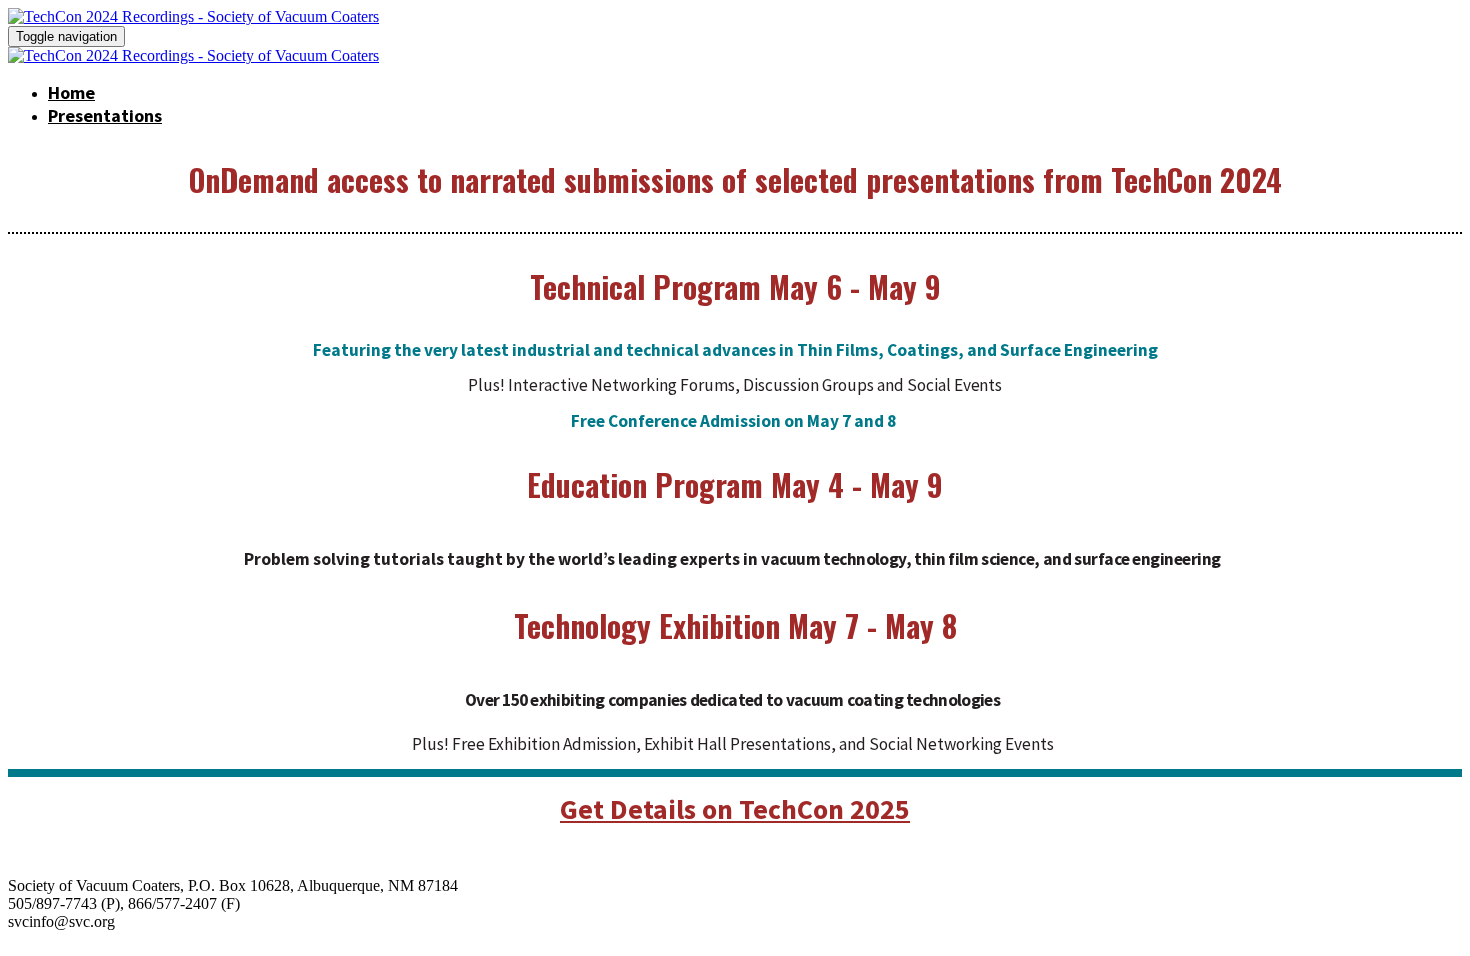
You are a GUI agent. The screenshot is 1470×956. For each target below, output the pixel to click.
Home (71, 92)
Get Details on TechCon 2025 (735, 809)
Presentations (105, 115)
